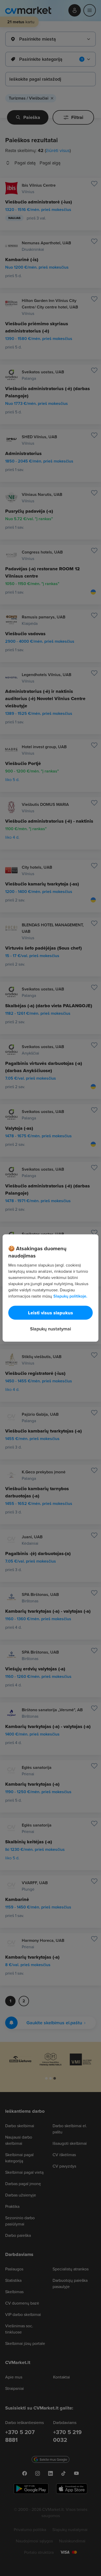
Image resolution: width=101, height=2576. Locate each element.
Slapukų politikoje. (70, 1296)
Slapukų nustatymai (51, 1329)
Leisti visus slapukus (51, 1313)
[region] (51, 1288)
